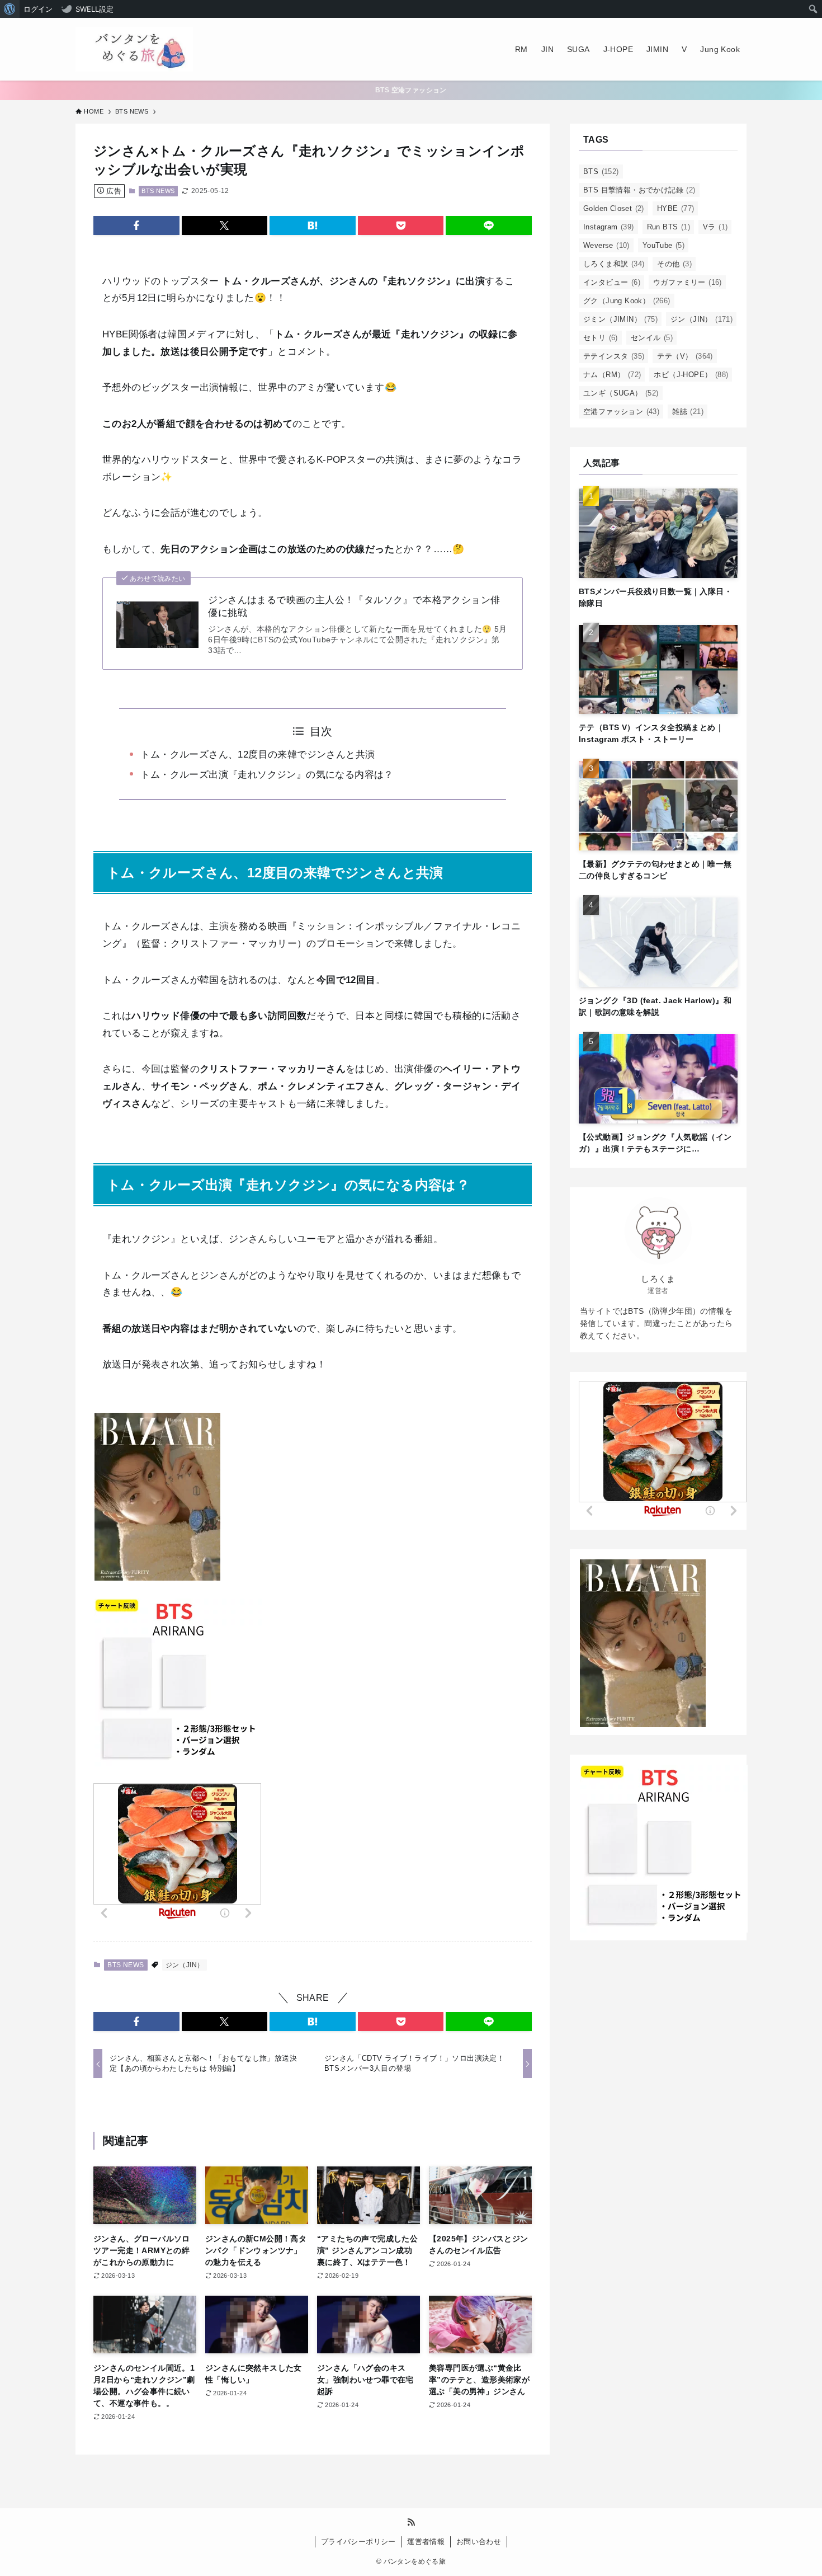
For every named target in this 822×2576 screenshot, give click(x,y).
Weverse (606, 245)
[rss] (411, 2522)
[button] (136, 225)
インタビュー (612, 282)
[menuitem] (10, 9)
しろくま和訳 (614, 264)
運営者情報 (426, 2542)
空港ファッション (621, 412)
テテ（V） (685, 356)
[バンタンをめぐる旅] (134, 49)
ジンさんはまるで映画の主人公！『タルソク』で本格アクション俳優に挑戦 (354, 607)
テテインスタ (614, 356)
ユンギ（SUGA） (621, 393)
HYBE (676, 208)
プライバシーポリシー (358, 2542)
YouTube (663, 245)
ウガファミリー (688, 282)
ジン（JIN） (185, 1965)
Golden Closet (614, 208)
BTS (601, 171)
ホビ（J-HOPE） (691, 375)
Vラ (715, 227)
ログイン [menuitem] (38, 9)
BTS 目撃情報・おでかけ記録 (639, 190)
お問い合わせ (479, 2542)
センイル (652, 338)
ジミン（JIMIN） (620, 319)
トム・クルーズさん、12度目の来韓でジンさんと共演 (258, 755)
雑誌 (688, 412)
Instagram (609, 227)
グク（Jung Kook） (627, 301)
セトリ (601, 338)
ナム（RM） (612, 375)
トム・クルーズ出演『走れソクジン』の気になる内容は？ (267, 775)
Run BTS (669, 227)
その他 (674, 264)
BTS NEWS (158, 191)
